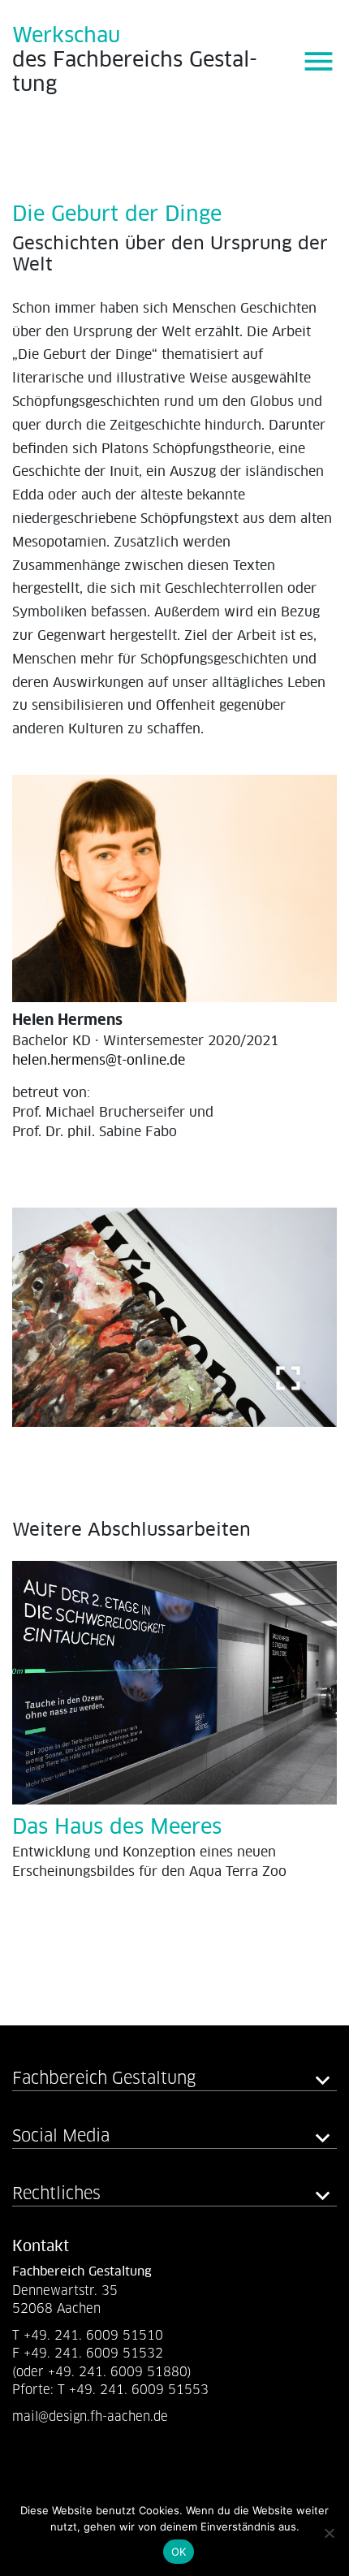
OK (179, 2552)
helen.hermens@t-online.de (99, 1061)
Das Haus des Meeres (117, 1828)
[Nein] (329, 2533)
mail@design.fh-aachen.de (92, 2416)
